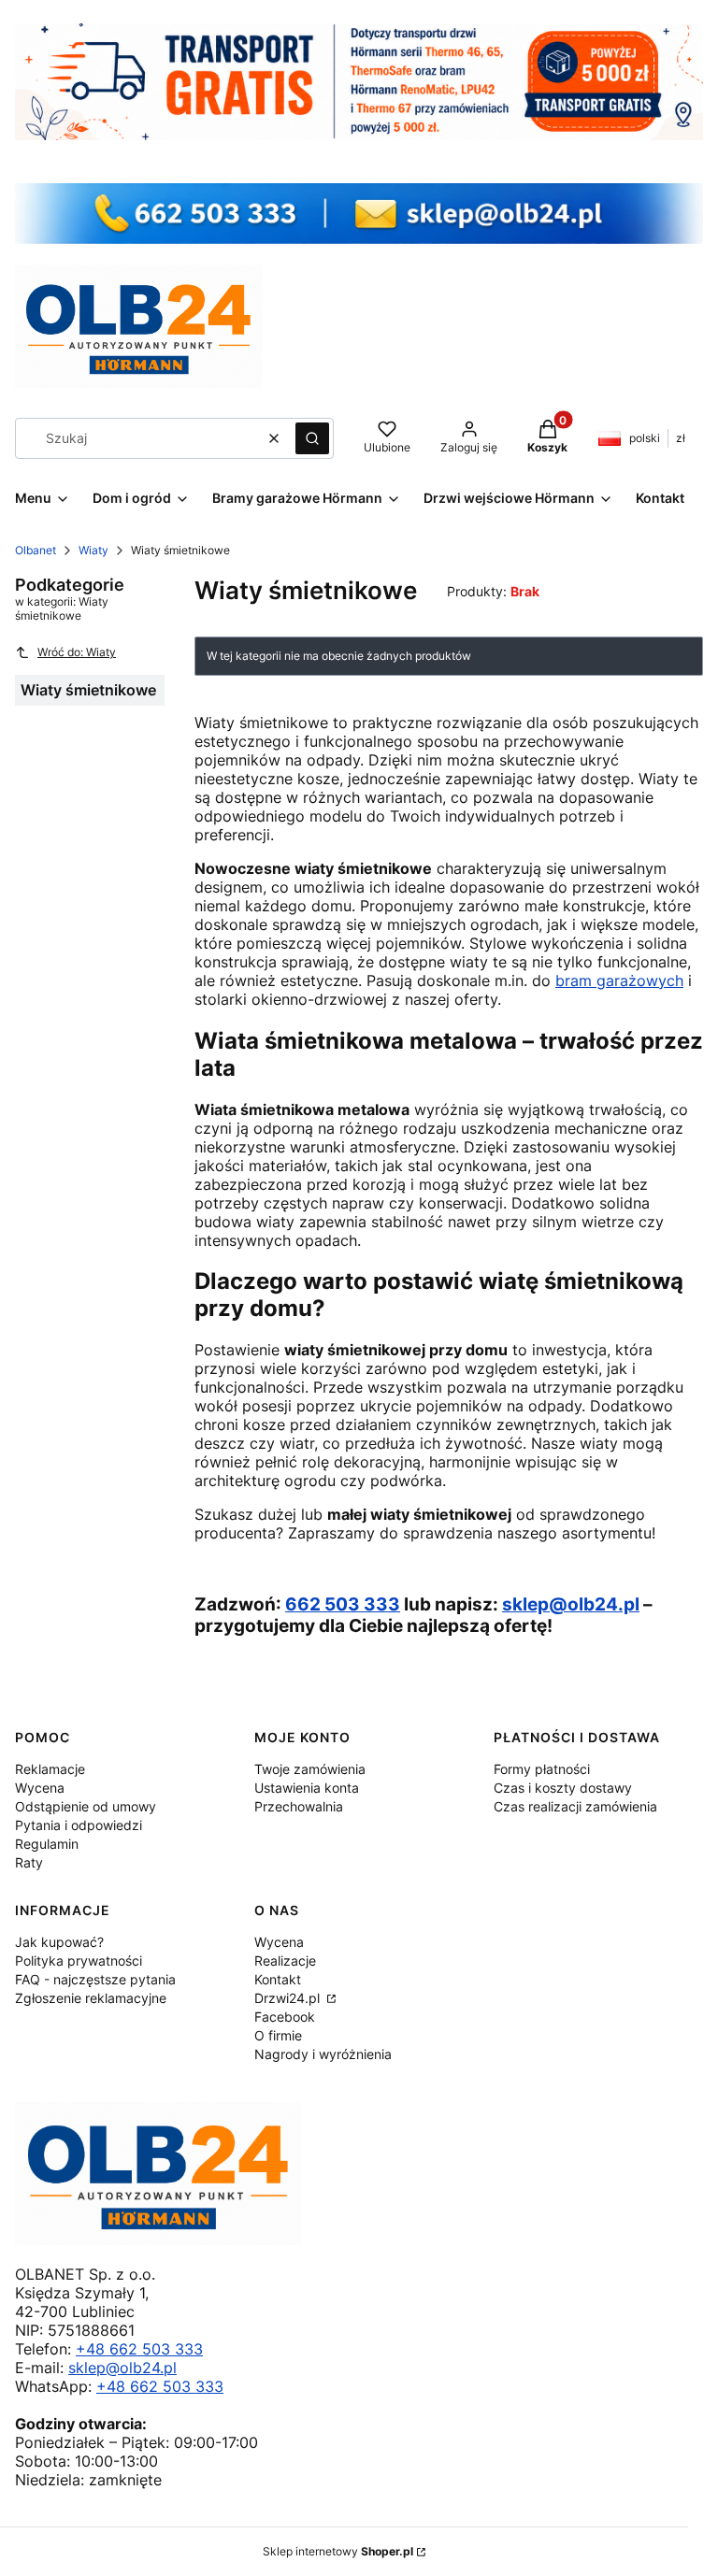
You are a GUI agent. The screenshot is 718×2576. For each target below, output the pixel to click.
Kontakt (278, 1979)
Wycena (40, 1788)
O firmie (278, 2035)
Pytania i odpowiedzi (79, 1825)
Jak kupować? (59, 1942)
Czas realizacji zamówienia (575, 1806)
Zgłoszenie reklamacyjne (91, 1998)
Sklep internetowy (338, 2551)
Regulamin (47, 1844)
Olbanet (36, 550)
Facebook (285, 2017)
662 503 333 (343, 1604)
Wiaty (93, 550)
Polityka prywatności (79, 1961)
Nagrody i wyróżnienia (323, 2054)
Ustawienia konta (307, 1788)
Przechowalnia (299, 1806)
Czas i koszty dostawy (563, 1788)
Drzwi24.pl (289, 1998)
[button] (312, 438)
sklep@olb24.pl (571, 1604)
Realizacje (285, 1961)
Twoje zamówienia (310, 1769)
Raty (29, 1862)
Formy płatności (542, 1769)
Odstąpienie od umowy (86, 1806)
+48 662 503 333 (139, 2349)
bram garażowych (619, 980)
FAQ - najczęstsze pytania (95, 1979)
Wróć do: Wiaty (77, 652)
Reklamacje (50, 1769)
